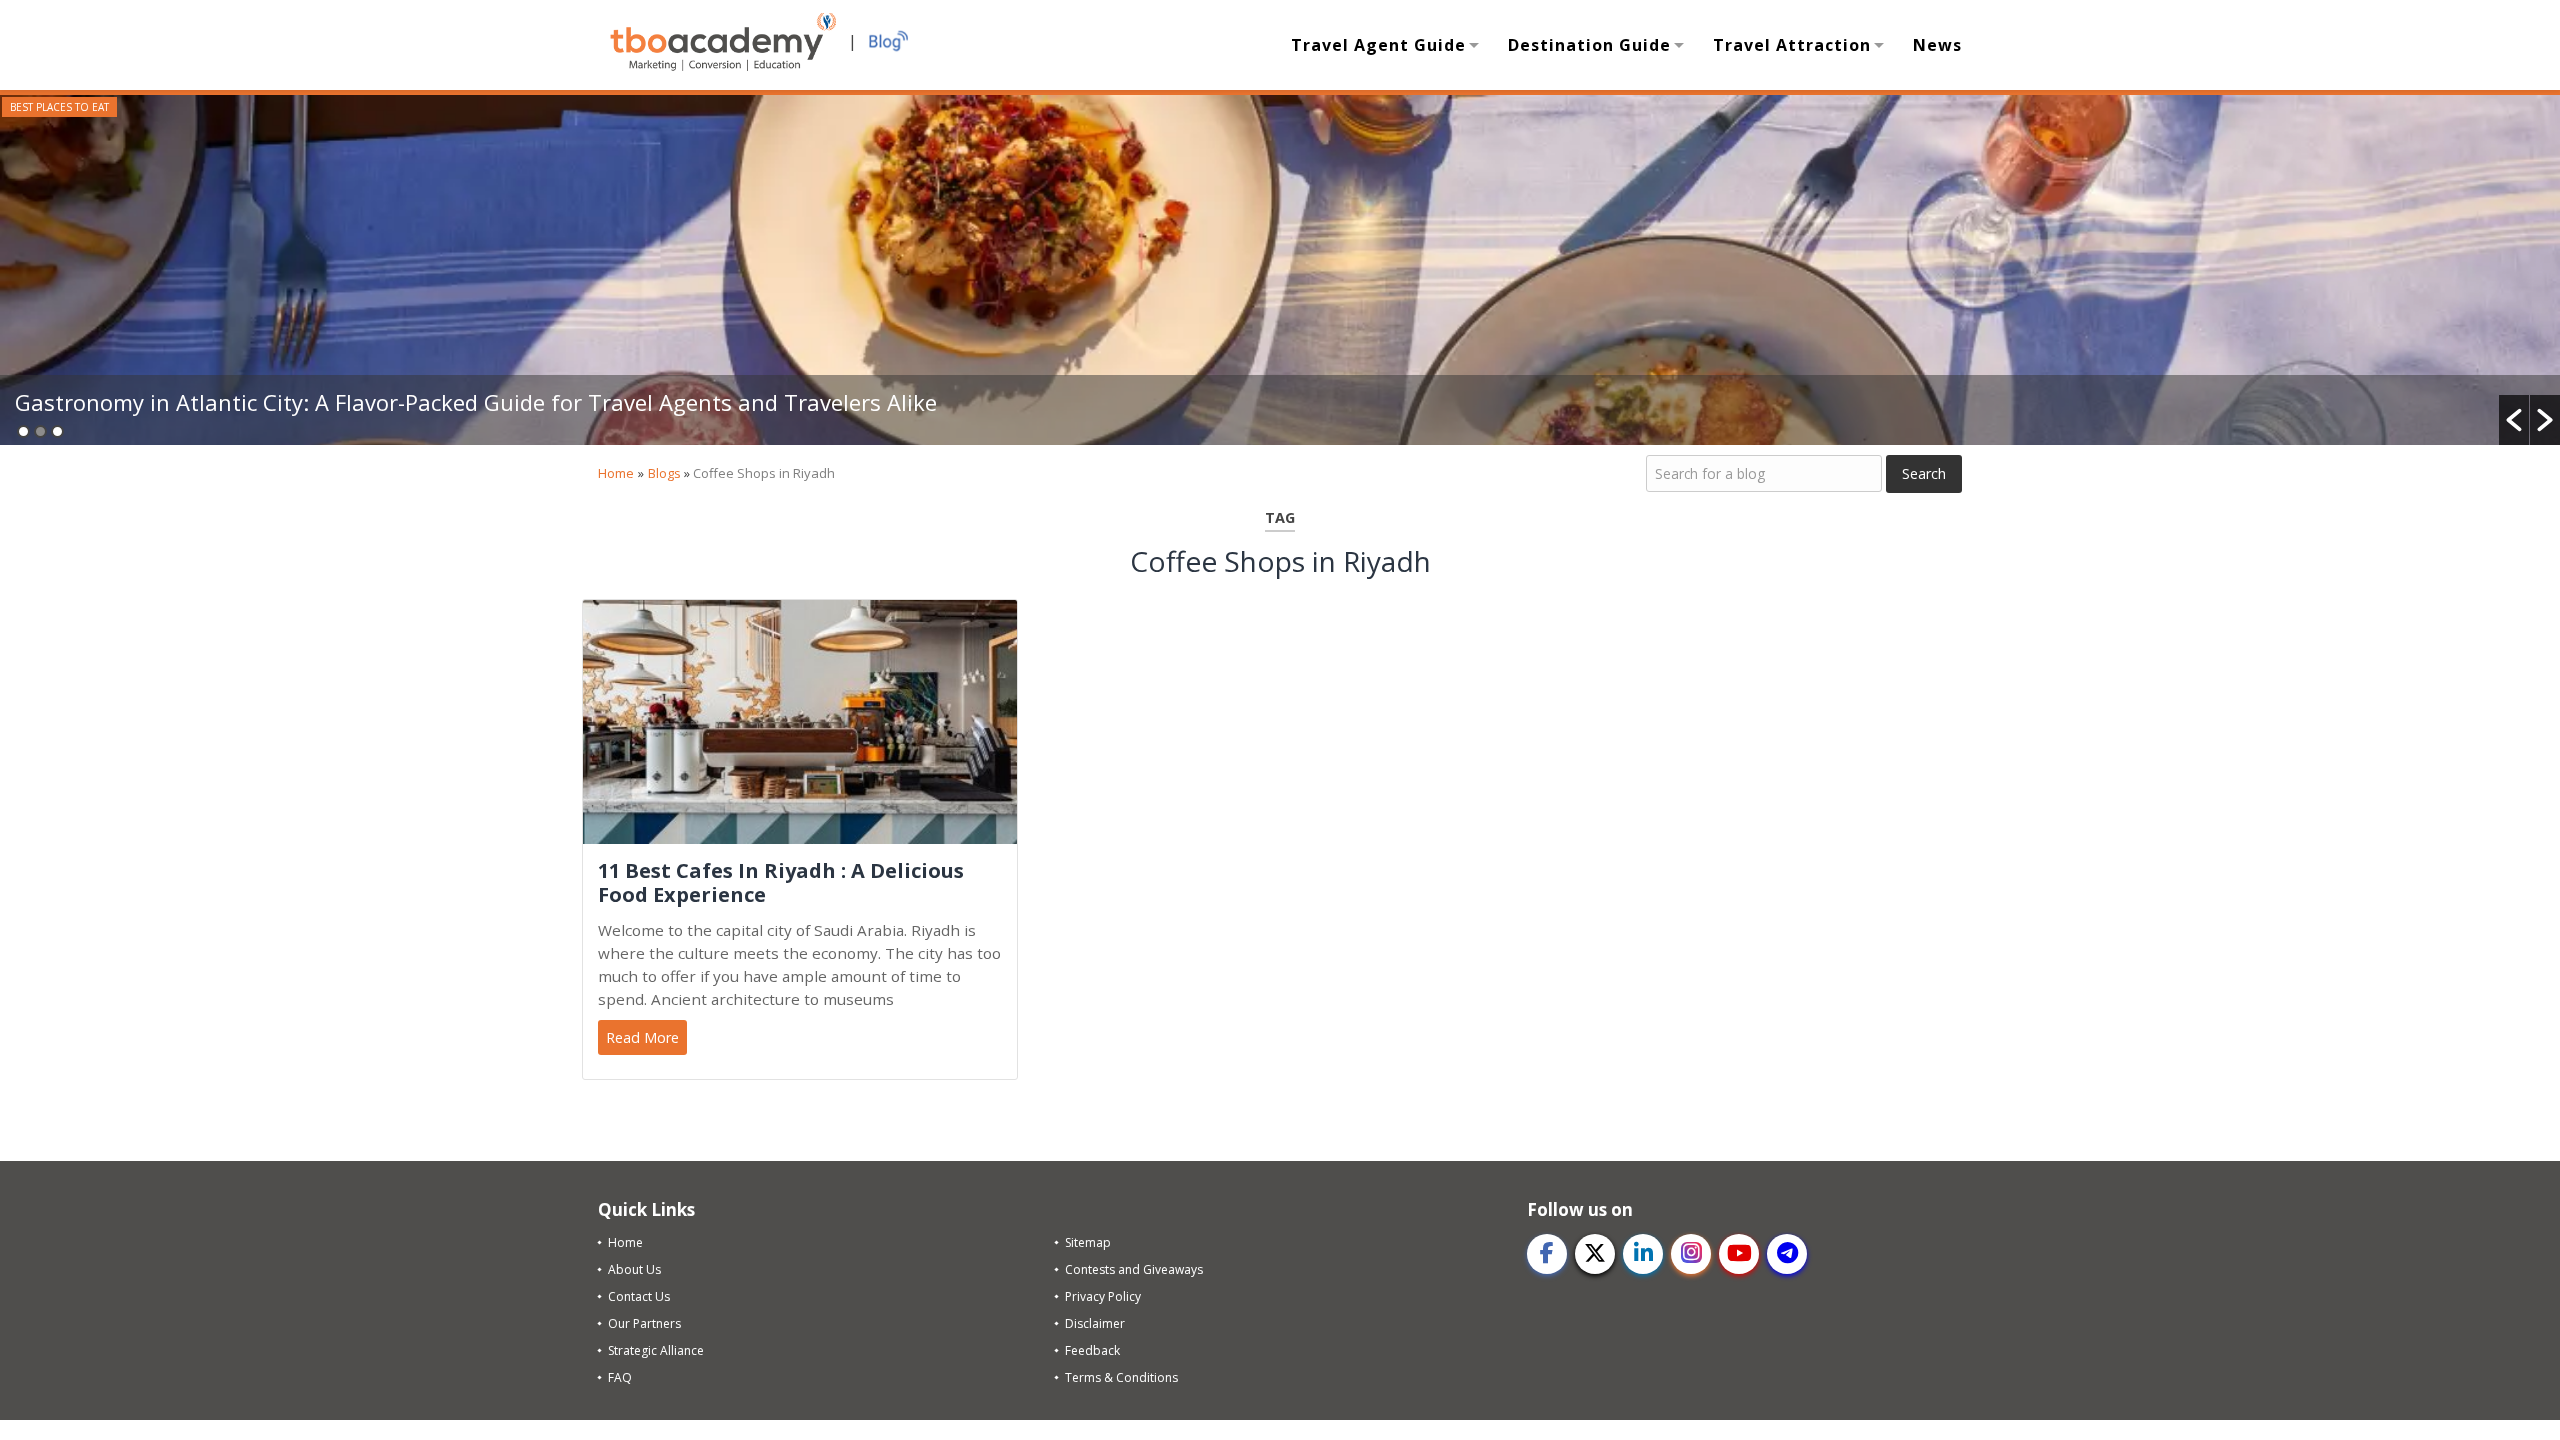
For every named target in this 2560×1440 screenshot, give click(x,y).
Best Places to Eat (59, 107)
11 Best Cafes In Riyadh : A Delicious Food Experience (781, 883)
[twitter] (1595, 1254)
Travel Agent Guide (1378, 45)
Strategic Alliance (656, 1350)
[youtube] (1739, 1254)
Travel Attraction (1792, 45)
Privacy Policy (1103, 1296)
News (1937, 45)
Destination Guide (1589, 45)
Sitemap (1088, 1242)
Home (616, 473)
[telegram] (1787, 1254)
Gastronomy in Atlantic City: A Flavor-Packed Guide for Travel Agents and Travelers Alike (479, 402)
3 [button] (57, 431)
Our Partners (644, 1323)
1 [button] (23, 431)
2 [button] (40, 431)
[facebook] (1547, 1254)
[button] (2514, 420)
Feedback (1092, 1350)
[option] (1280, 270)
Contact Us (639, 1296)
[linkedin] (1643, 1254)
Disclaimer (1095, 1323)
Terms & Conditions (1121, 1377)
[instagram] (1691, 1254)
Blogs (664, 473)
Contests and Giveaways (1134, 1269)
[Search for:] (1764, 473)
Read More (642, 1037)
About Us (634, 1269)
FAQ (620, 1377)
